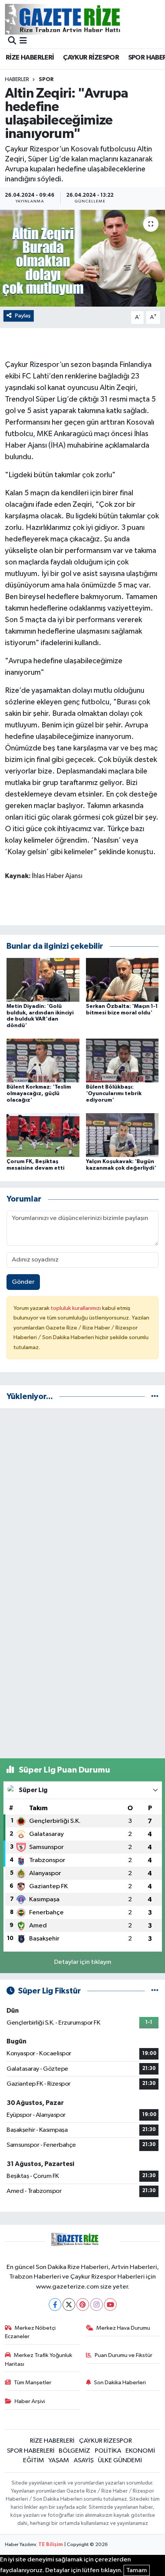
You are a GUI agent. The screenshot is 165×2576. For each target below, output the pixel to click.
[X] (69, 2305)
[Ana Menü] (23, 41)
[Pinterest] (83, 2305)
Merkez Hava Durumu (123, 2328)
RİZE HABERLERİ (30, 58)
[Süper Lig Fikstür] (155, 1991)
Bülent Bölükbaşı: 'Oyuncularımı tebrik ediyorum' (114, 1094)
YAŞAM (59, 2461)
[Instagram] (97, 2305)
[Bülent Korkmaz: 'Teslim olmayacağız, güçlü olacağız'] (43, 1060)
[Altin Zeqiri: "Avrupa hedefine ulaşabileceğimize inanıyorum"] (82, 258)
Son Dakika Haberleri (120, 2383)
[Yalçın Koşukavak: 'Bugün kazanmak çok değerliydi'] (122, 1135)
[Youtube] (110, 2305)
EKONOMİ (140, 2451)
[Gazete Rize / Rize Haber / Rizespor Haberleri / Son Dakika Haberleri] (82, 19)
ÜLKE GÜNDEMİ (120, 2461)
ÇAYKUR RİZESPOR (91, 58)
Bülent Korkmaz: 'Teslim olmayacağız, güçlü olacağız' (39, 1094)
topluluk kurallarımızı (76, 1308)
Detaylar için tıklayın (83, 1962)
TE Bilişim (51, 2545)
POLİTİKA (108, 2451)
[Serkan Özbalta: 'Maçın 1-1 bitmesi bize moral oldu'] (122, 980)
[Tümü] (155, 1397)
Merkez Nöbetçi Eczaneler (31, 2332)
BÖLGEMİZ (74, 2451)
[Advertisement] (82, 1497)
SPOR (46, 80)
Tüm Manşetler (33, 2383)
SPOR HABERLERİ (31, 2451)
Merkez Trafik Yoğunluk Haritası (39, 2359)
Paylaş (23, 316)
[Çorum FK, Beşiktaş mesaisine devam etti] (43, 1135)
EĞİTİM (34, 2461)
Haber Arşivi (30, 2401)
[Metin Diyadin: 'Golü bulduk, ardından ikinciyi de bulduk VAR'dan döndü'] (43, 980)
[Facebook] (55, 2305)
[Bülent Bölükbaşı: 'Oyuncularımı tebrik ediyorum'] (122, 1060)
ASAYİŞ (84, 2461)
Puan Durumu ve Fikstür (124, 2355)
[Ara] (12, 41)
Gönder (23, 1282)
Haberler (17, 80)
